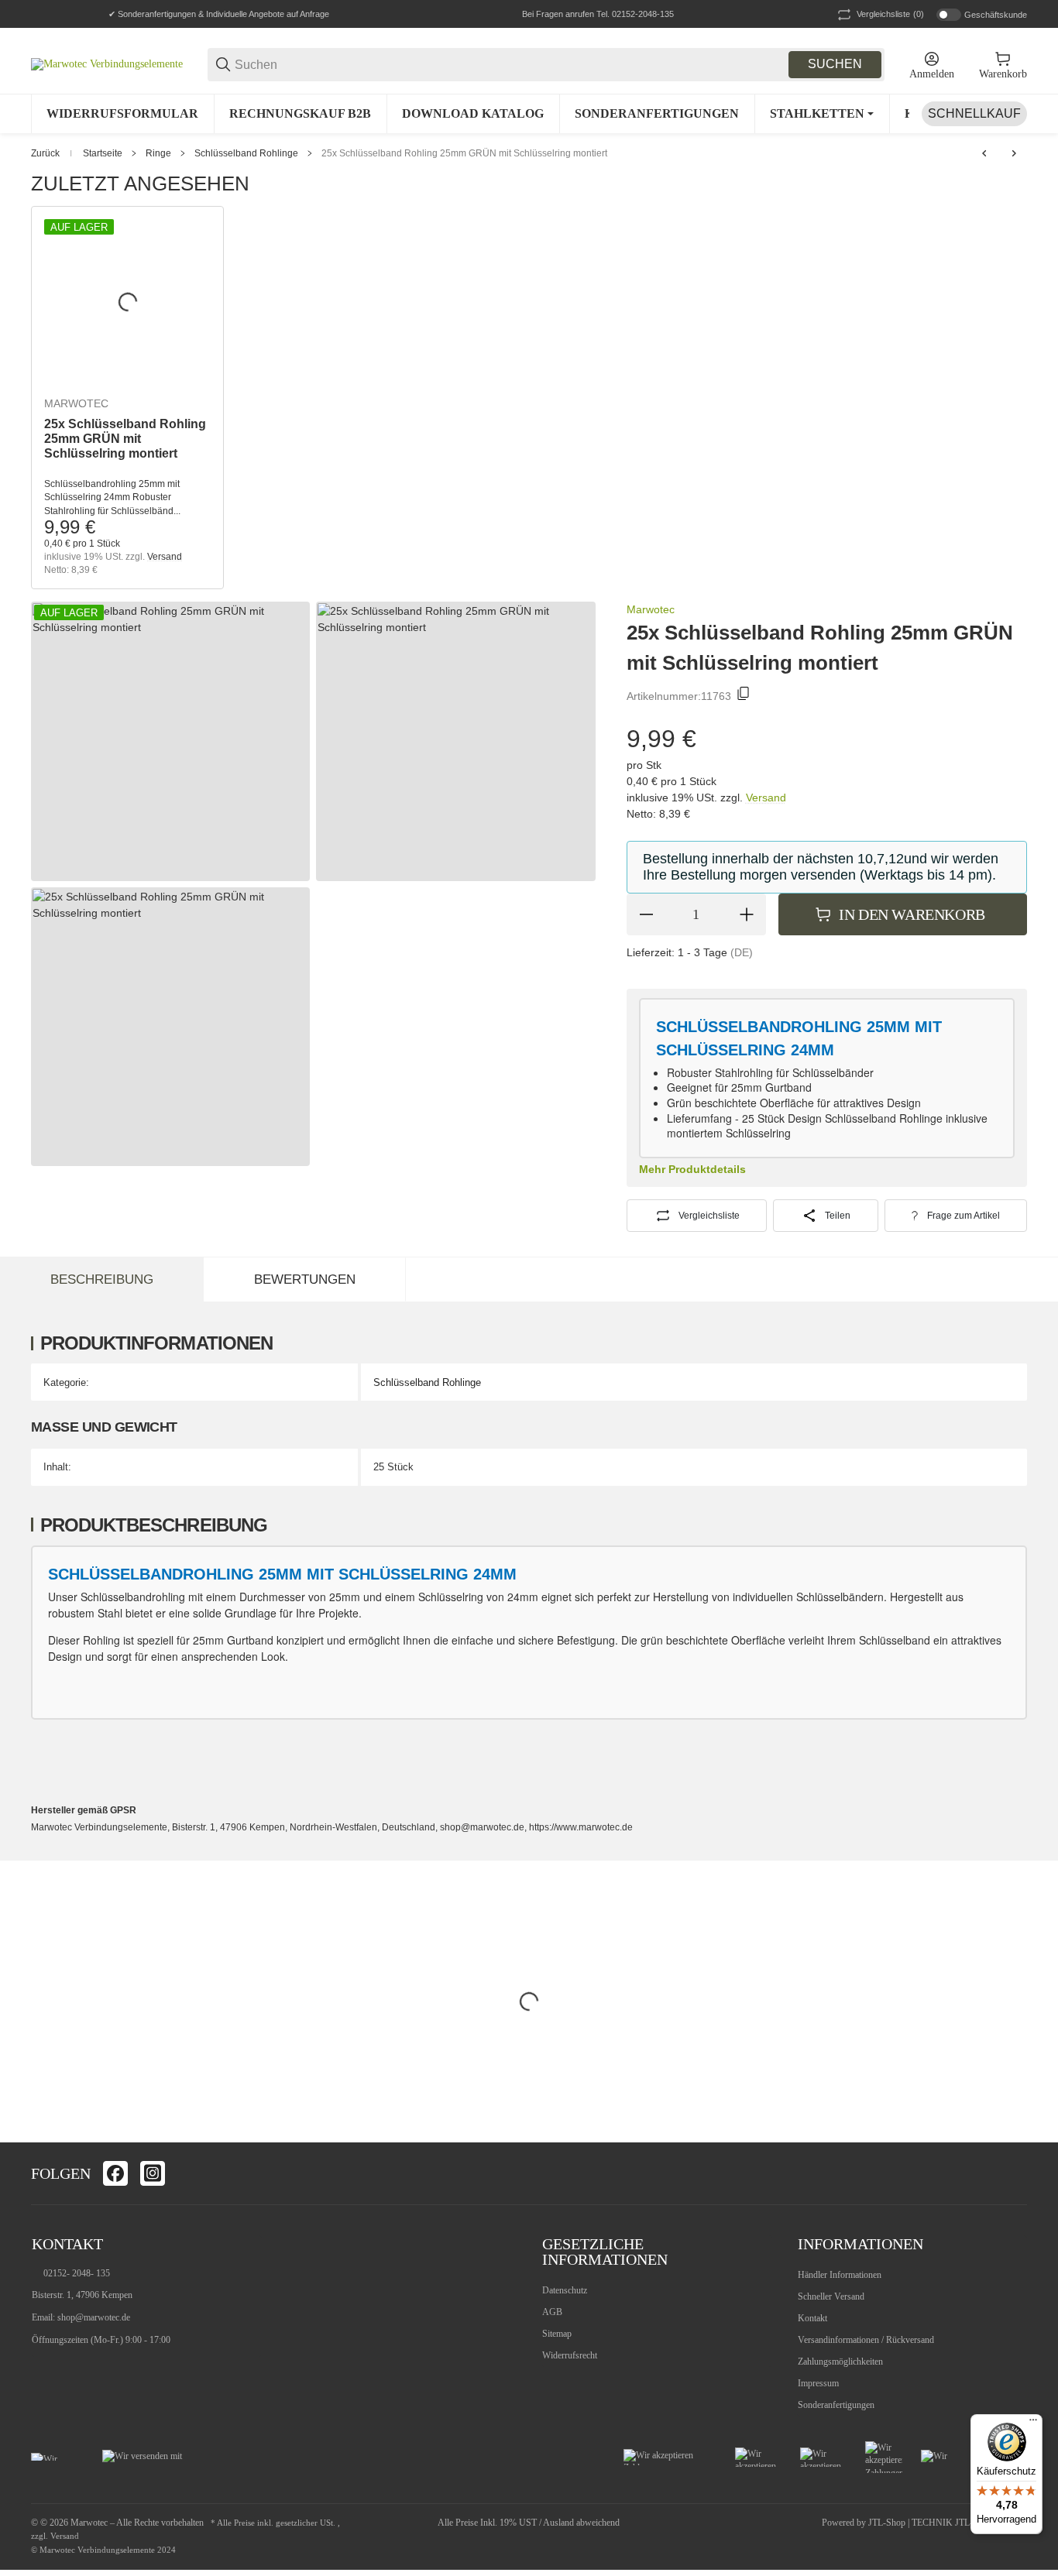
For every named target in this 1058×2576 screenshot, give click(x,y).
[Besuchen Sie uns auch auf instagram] (153, 2173)
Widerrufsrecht (570, 2355)
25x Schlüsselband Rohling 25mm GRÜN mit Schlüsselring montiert (464, 153)
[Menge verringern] (646, 914)
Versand (165, 557)
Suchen (835, 64)
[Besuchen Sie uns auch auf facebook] (115, 2173)
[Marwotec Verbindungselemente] (107, 64)
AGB (552, 2312)
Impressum (818, 2383)
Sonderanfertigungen (836, 2405)
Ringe (158, 153)
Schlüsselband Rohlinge (246, 153)
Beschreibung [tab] (102, 1279)
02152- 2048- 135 (77, 2273)
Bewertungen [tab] (305, 1279)
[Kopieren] (744, 696)
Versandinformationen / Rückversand (866, 2340)
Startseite (103, 153)
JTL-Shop (888, 2523)
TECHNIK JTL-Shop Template (969, 2523)
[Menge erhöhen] (747, 914)
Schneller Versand (831, 2296)
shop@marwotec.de (94, 2317)
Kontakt (812, 2318)
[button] (1015, 2173)
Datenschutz (565, 2290)
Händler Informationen (840, 2275)
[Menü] (1033, 2423)
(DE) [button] (742, 952)
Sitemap (557, 2334)
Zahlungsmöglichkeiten (840, 2362)
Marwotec (76, 403)
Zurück (45, 153)
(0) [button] (890, 14)
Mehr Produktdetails (692, 1169)
